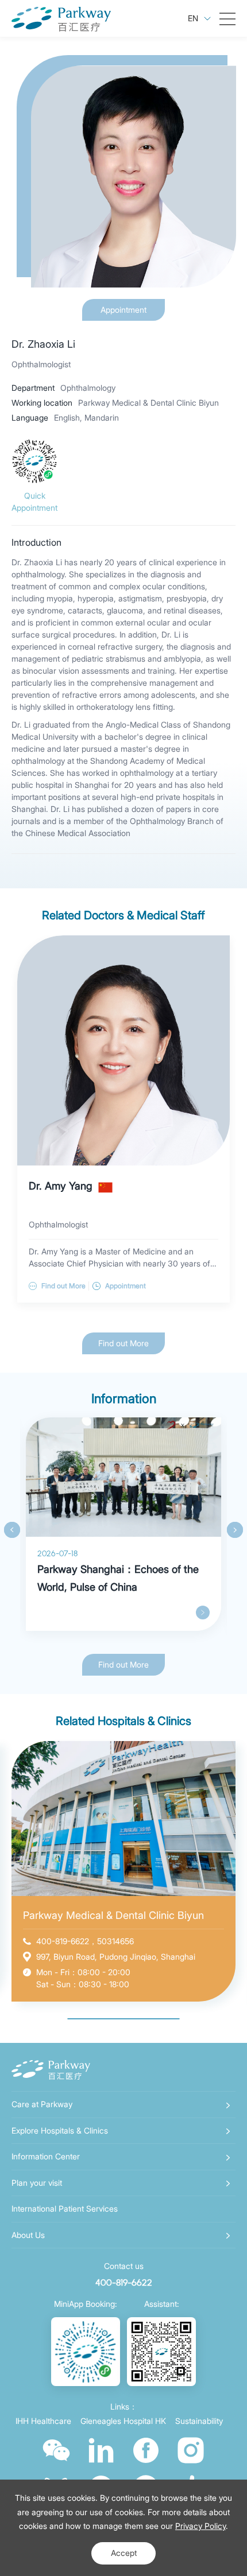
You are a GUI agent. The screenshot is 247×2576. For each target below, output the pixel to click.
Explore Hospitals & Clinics (60, 2130)
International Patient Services (65, 2208)
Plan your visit (37, 2183)
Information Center (46, 2156)
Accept (124, 2553)
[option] (123, 1524)
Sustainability (199, 2421)
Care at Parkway (42, 2104)
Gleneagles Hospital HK (123, 2421)
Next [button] (235, 1530)
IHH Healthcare (43, 2421)
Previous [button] (12, 1530)
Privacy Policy (200, 2526)
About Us (28, 2235)
